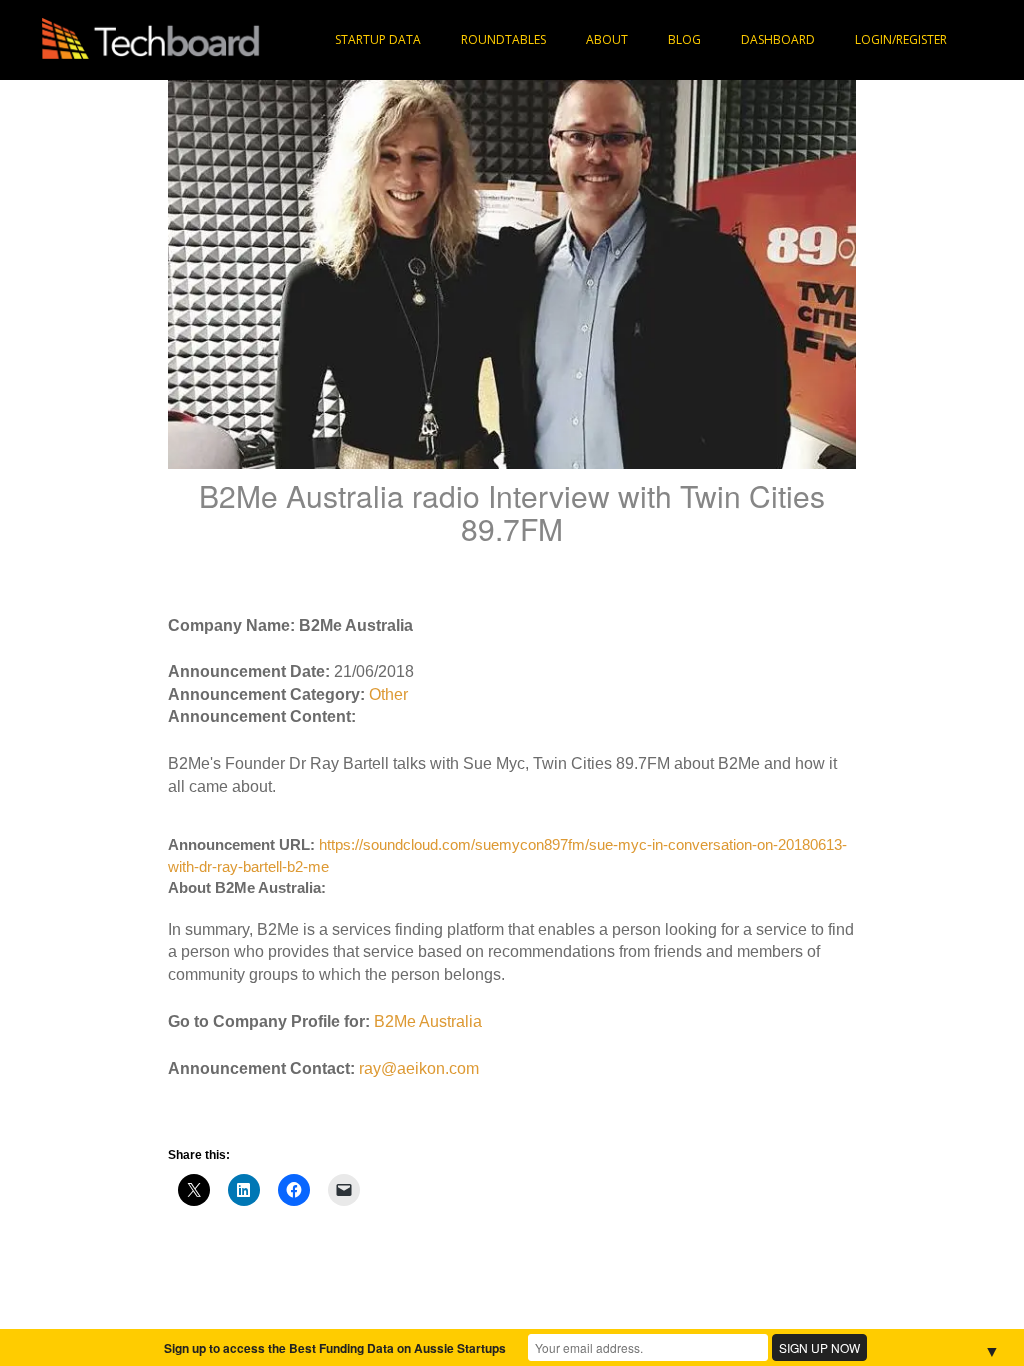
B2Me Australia (428, 1021)
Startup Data (378, 39)
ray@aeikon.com (419, 1068)
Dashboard (778, 39)
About (607, 39)
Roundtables (503, 39)
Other (388, 694)
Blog (684, 39)
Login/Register (901, 39)
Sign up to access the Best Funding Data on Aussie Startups (335, 1348)
